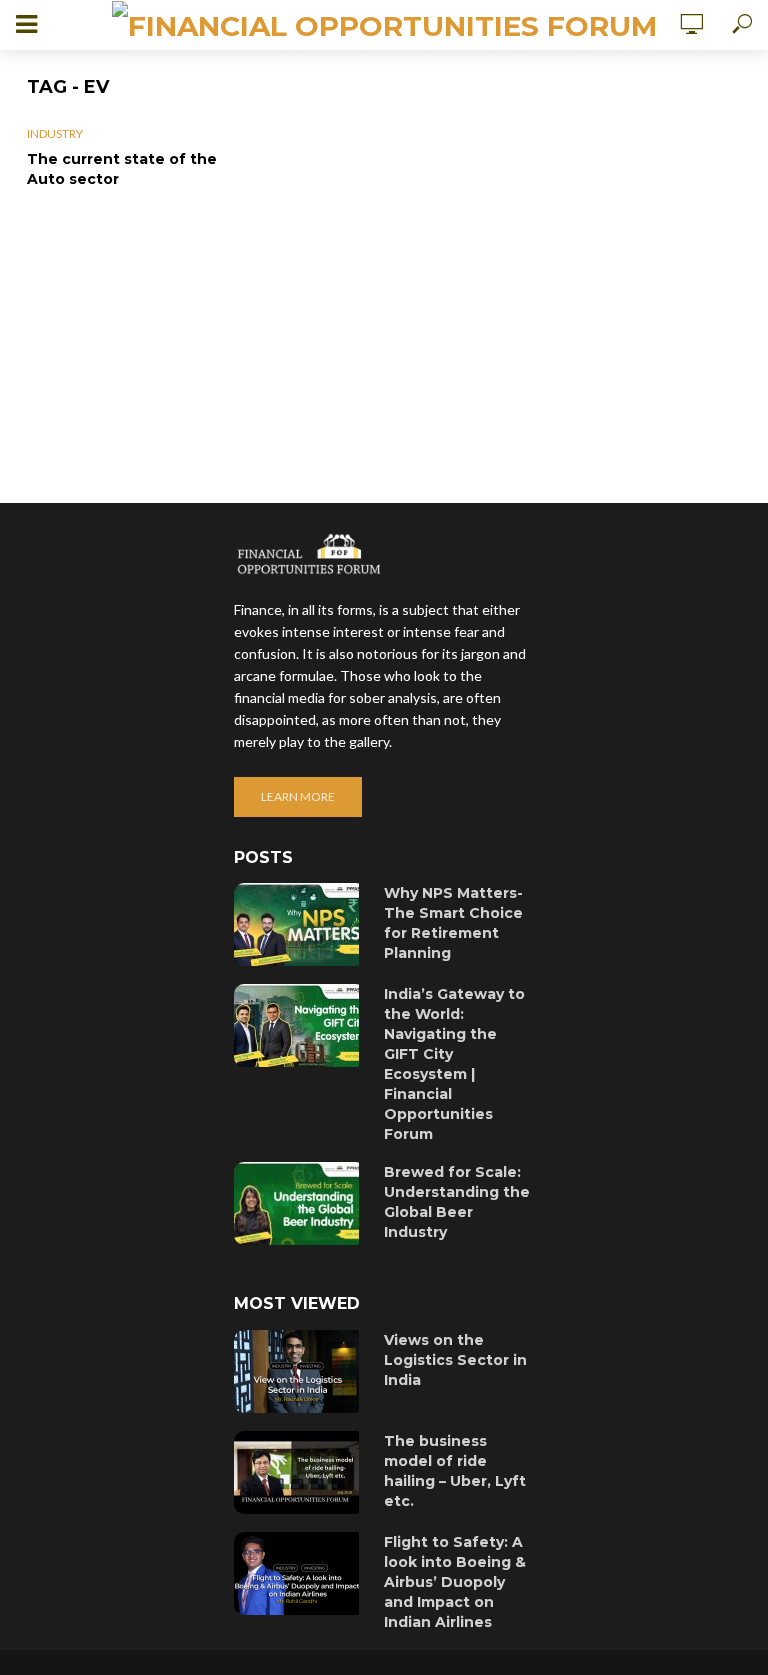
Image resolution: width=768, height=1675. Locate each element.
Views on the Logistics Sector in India (455, 1360)
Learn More (298, 796)
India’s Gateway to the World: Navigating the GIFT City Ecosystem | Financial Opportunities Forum (454, 1064)
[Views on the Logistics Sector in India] (300, 1371)
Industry (55, 133)
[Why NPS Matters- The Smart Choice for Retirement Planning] (300, 924)
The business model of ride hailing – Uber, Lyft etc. (455, 1471)
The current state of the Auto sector (122, 169)
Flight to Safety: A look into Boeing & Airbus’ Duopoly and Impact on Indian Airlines (455, 1582)
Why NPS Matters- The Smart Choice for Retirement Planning (453, 923)
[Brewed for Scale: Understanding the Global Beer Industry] (300, 1203)
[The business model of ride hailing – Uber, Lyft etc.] (300, 1472)
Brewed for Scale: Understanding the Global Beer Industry (457, 1202)
